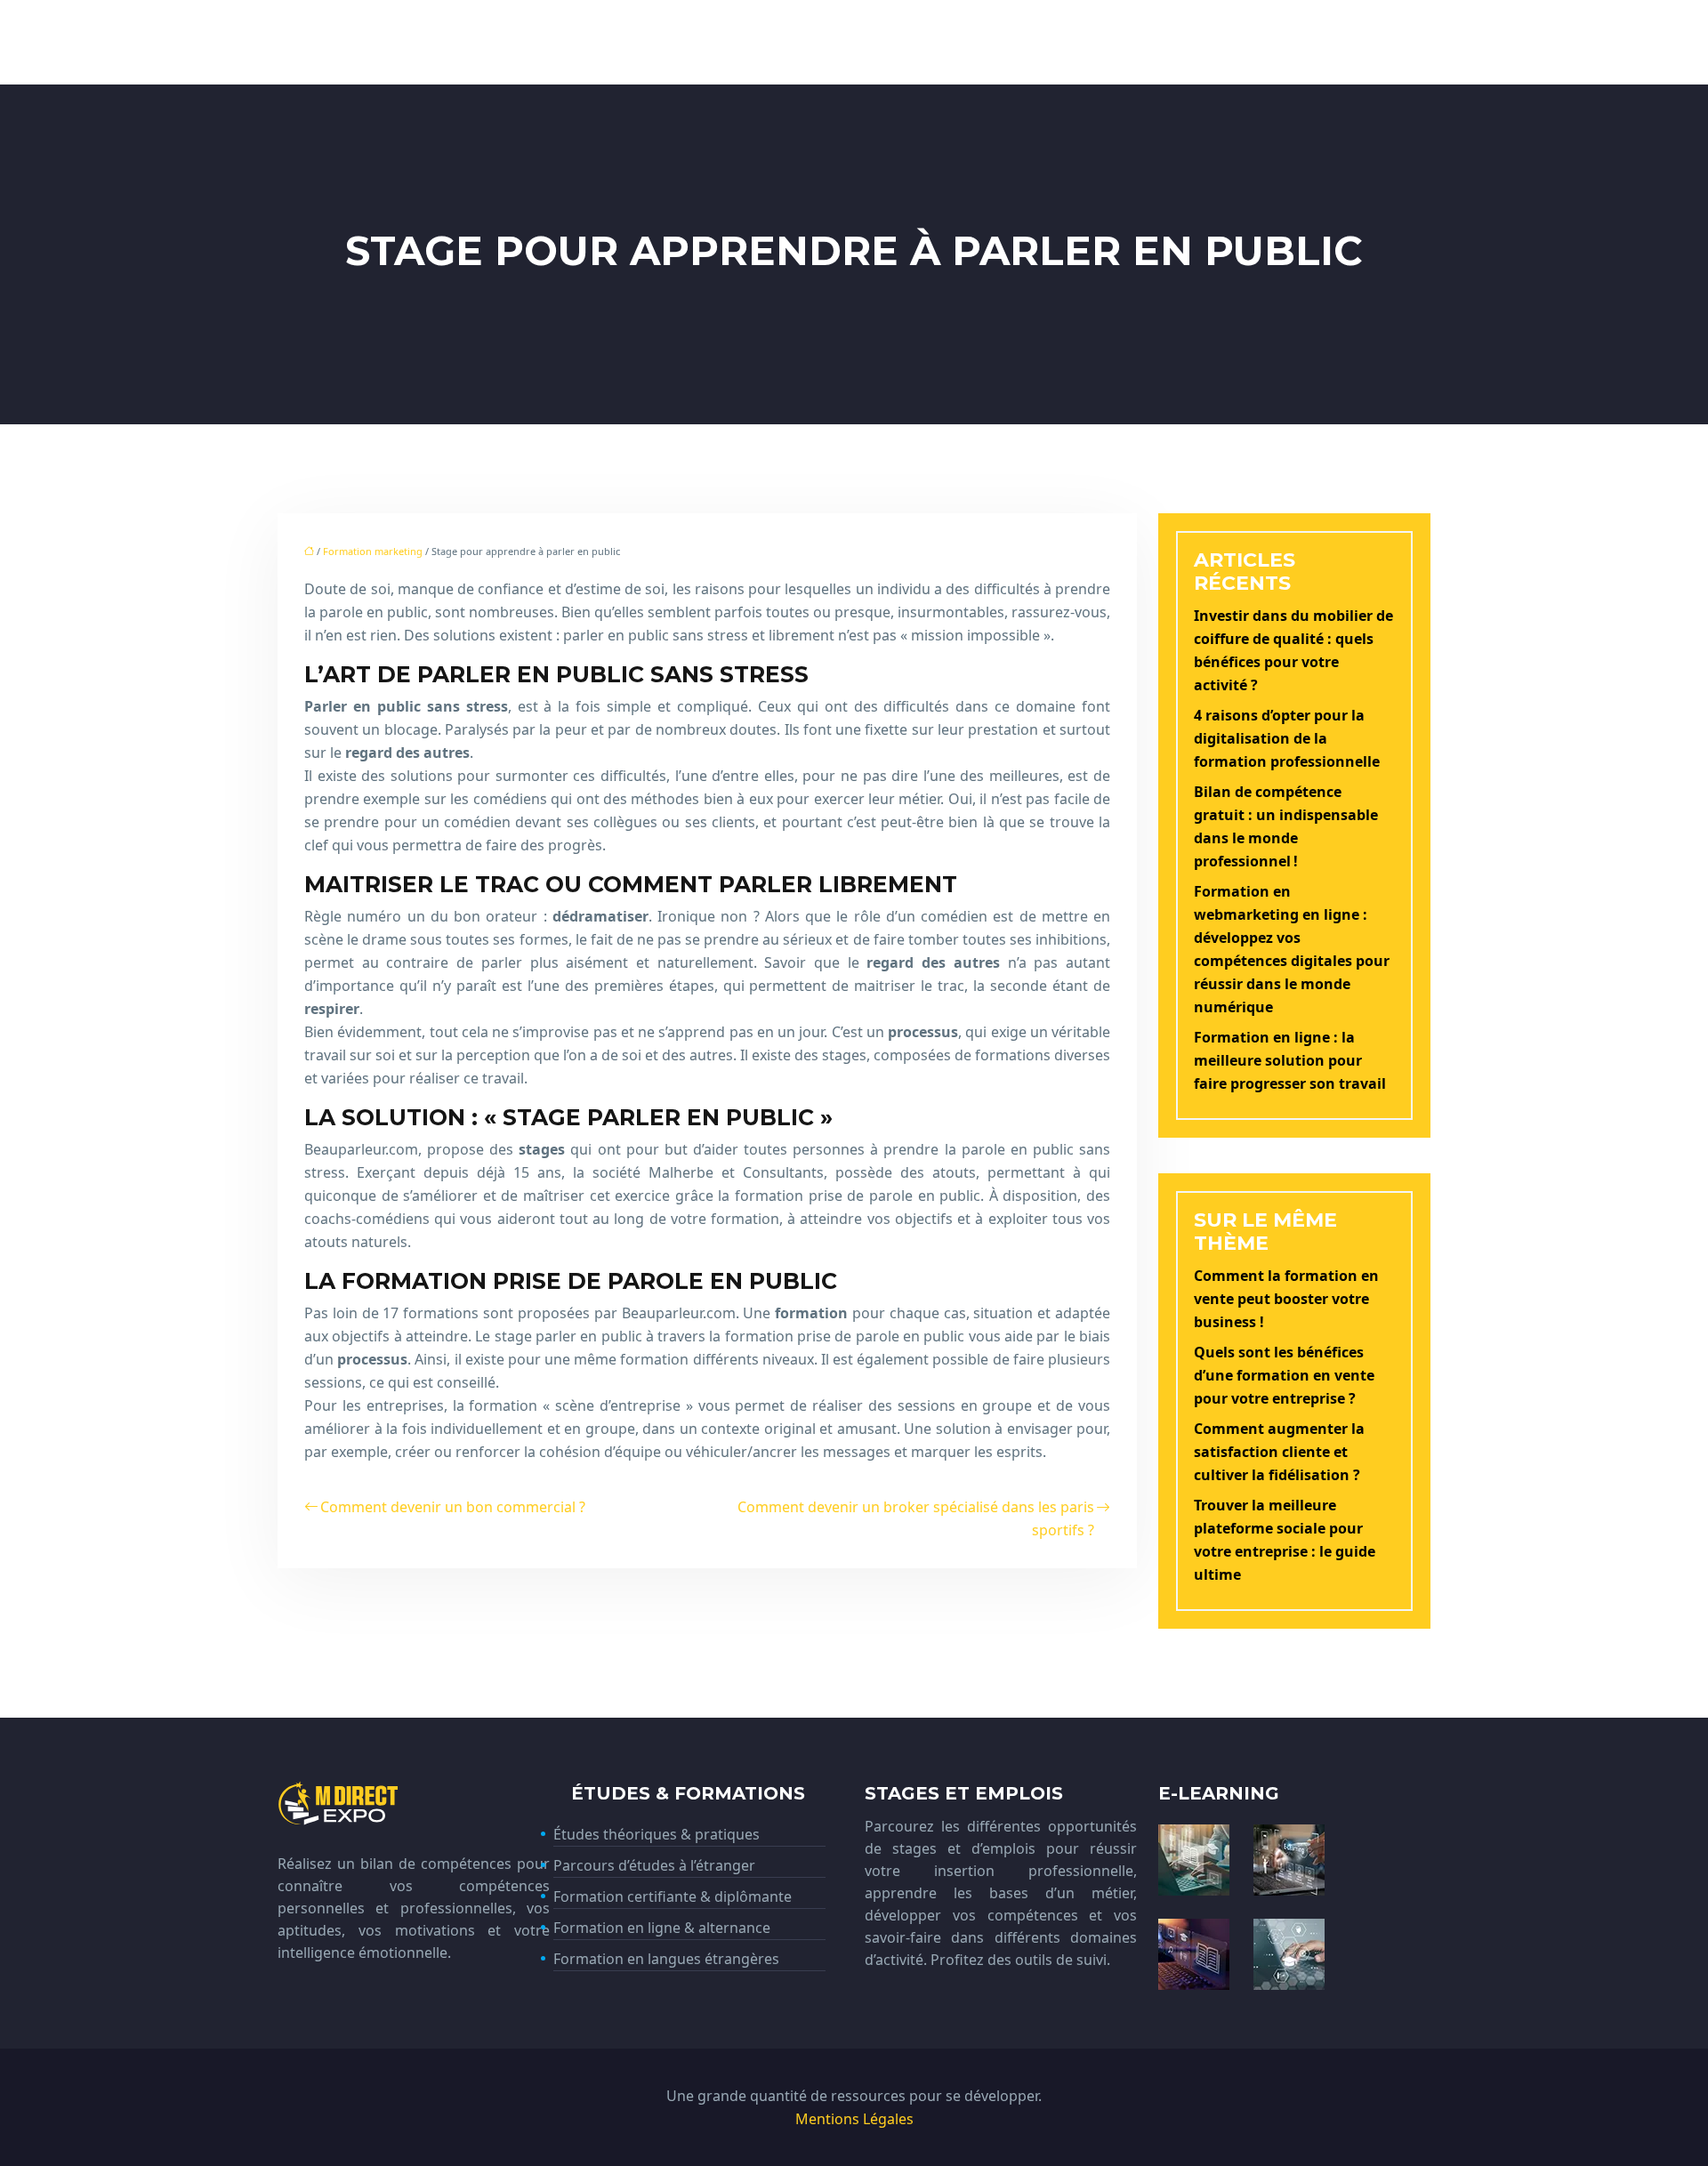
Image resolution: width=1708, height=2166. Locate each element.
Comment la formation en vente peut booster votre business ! (1286, 1299)
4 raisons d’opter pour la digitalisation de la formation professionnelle (1287, 738)
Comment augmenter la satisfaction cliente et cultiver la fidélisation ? (1279, 1452)
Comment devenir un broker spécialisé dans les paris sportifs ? (916, 1518)
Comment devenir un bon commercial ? (453, 1507)
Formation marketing (373, 551)
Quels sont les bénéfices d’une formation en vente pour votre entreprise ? (1284, 1375)
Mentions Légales (854, 2119)
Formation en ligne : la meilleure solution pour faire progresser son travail (1290, 1060)
